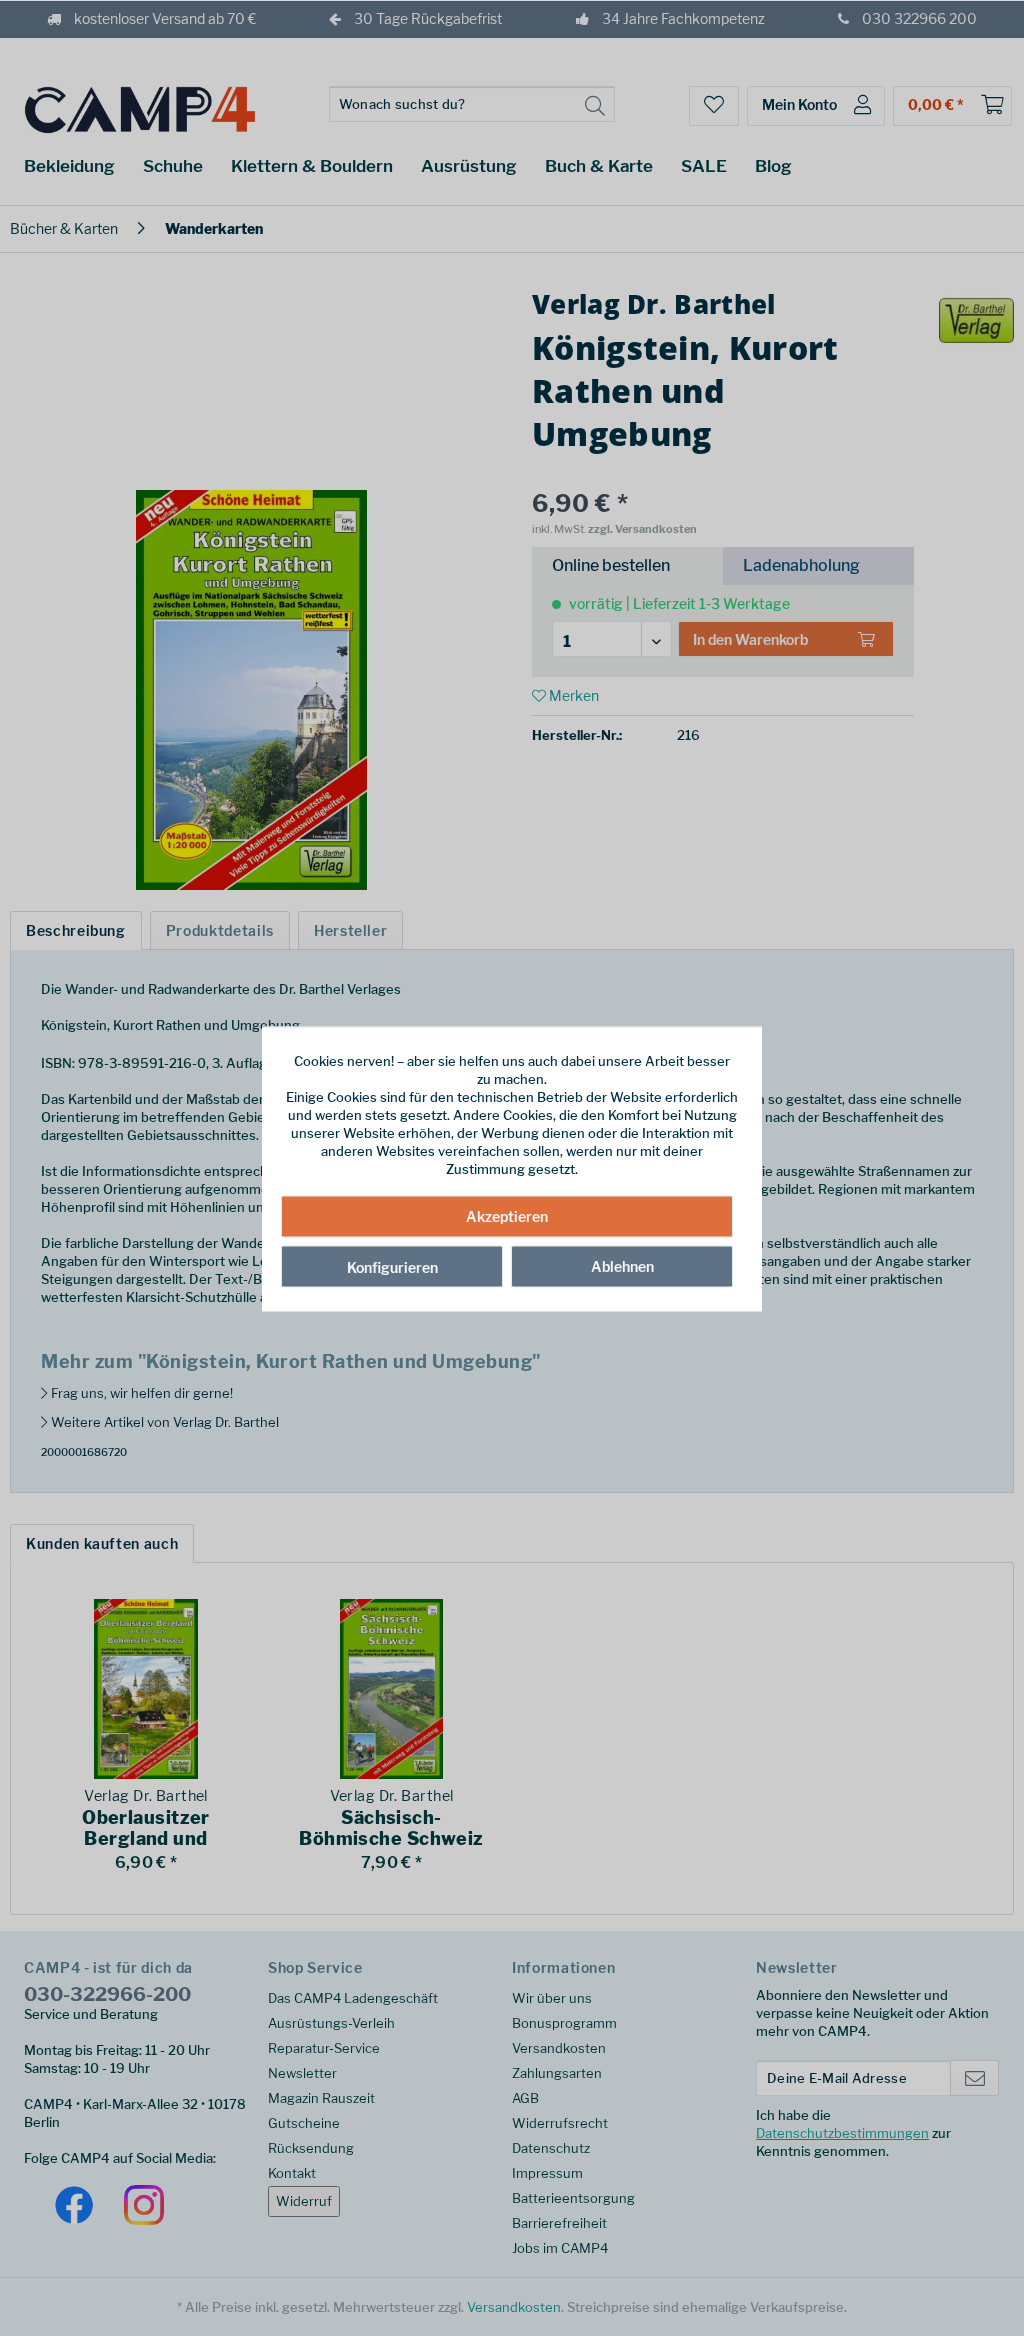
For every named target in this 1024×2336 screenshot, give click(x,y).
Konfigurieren (392, 1266)
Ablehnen (622, 1265)
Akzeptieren (507, 1215)
